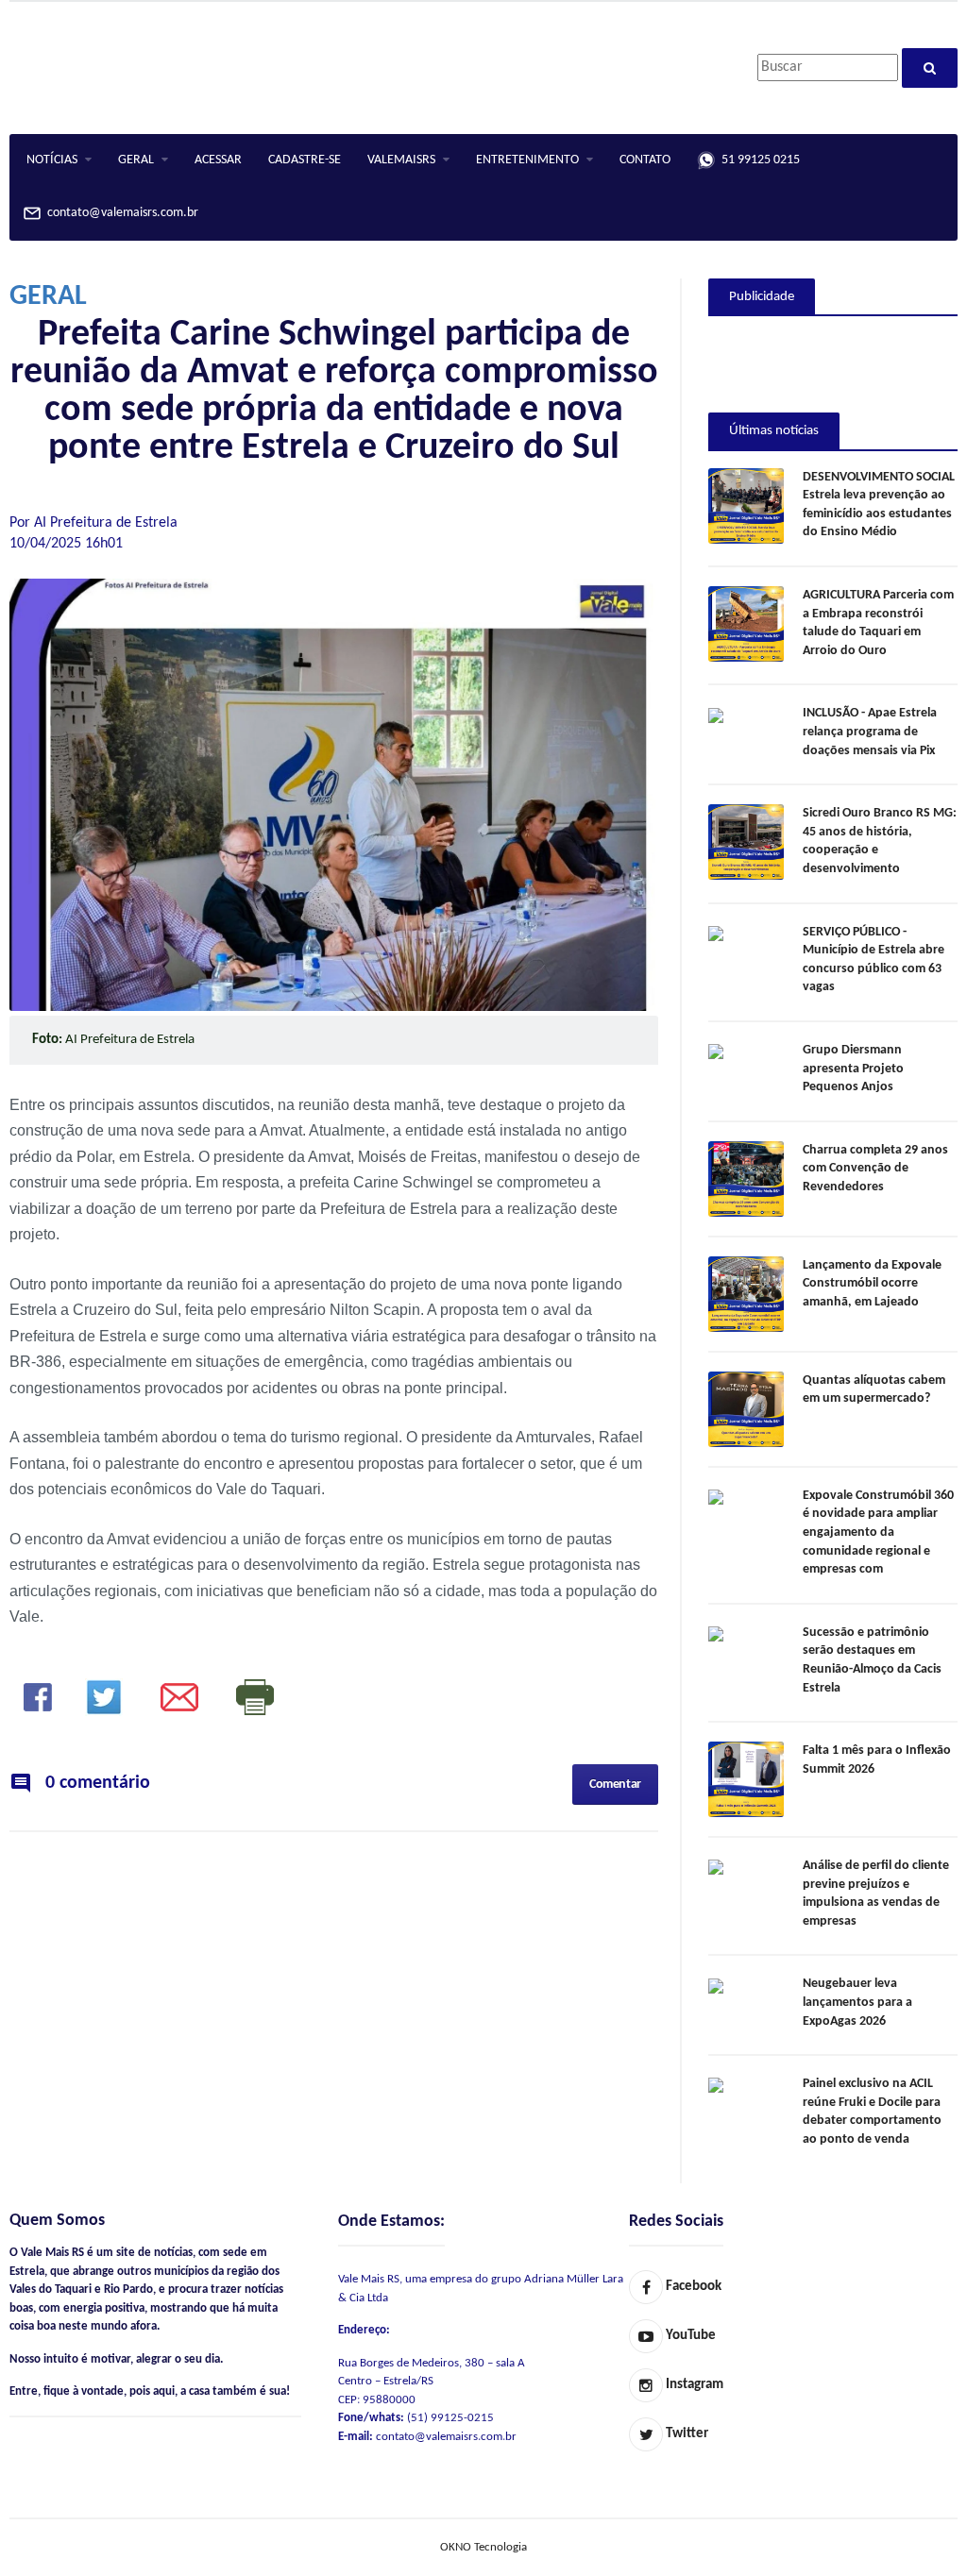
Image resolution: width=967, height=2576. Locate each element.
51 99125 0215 (758, 160)
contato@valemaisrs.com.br (120, 214)
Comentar (615, 1785)
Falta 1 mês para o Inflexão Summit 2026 (877, 1760)
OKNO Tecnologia (483, 2547)
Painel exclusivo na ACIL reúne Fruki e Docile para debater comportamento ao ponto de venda (872, 2112)
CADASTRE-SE (305, 160)
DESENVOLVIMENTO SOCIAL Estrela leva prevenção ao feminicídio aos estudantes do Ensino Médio (879, 505)
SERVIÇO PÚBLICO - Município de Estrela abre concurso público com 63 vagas (874, 960)
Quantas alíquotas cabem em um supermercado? (874, 1390)
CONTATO (645, 160)
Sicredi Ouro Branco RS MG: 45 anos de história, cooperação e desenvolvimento (880, 841)
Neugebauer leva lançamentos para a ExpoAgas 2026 (857, 2002)
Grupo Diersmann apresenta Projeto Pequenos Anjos (853, 1069)
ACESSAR (218, 160)
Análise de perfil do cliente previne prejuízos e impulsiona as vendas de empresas (876, 1894)
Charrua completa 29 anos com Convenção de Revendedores (875, 1169)
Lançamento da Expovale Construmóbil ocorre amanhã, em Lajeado (872, 1284)
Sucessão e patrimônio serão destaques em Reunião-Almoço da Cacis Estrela (872, 1660)
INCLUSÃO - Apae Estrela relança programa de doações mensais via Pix (870, 732)
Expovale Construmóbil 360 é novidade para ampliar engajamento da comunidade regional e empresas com (878, 1532)
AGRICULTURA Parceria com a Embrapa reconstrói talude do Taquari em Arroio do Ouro (878, 623)
